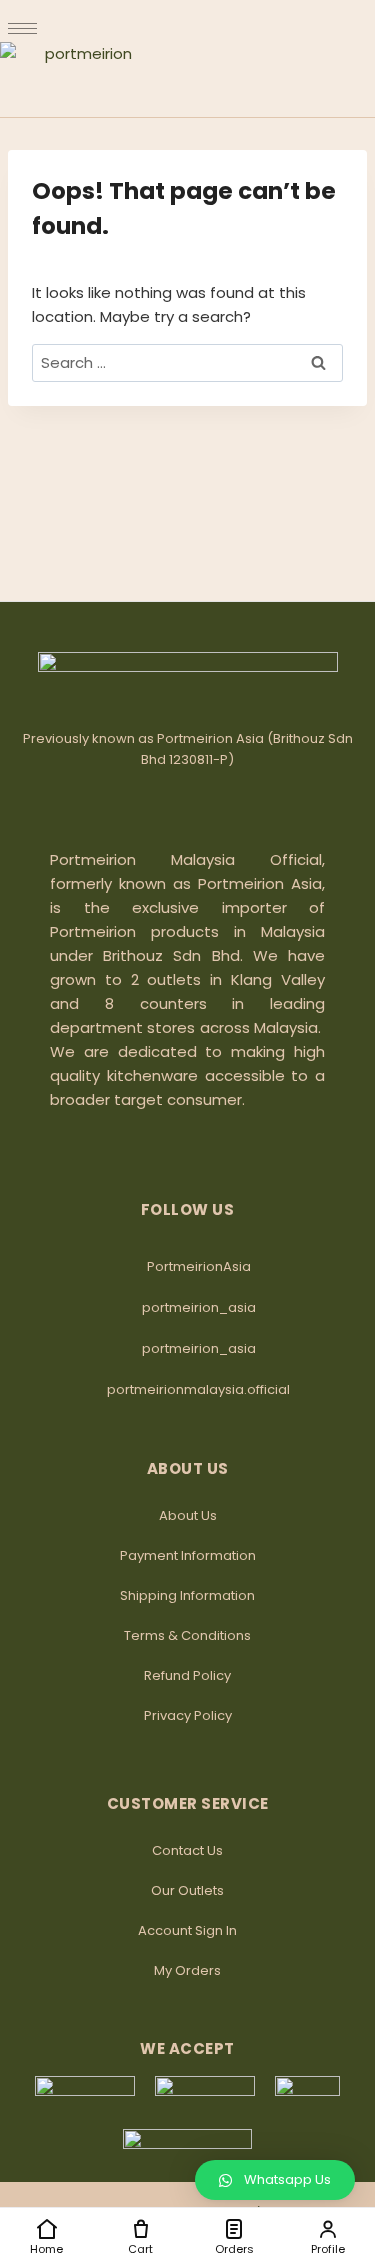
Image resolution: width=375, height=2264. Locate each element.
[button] (275, 2180)
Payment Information (188, 1555)
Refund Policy (187, 1675)
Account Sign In (187, 1930)
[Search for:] (187, 362)
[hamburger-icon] (22, 28)
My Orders (187, 1970)
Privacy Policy (188, 1715)
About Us (188, 1515)
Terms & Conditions (187, 1635)
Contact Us (187, 1850)
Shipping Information (187, 1595)
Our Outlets (187, 1890)
